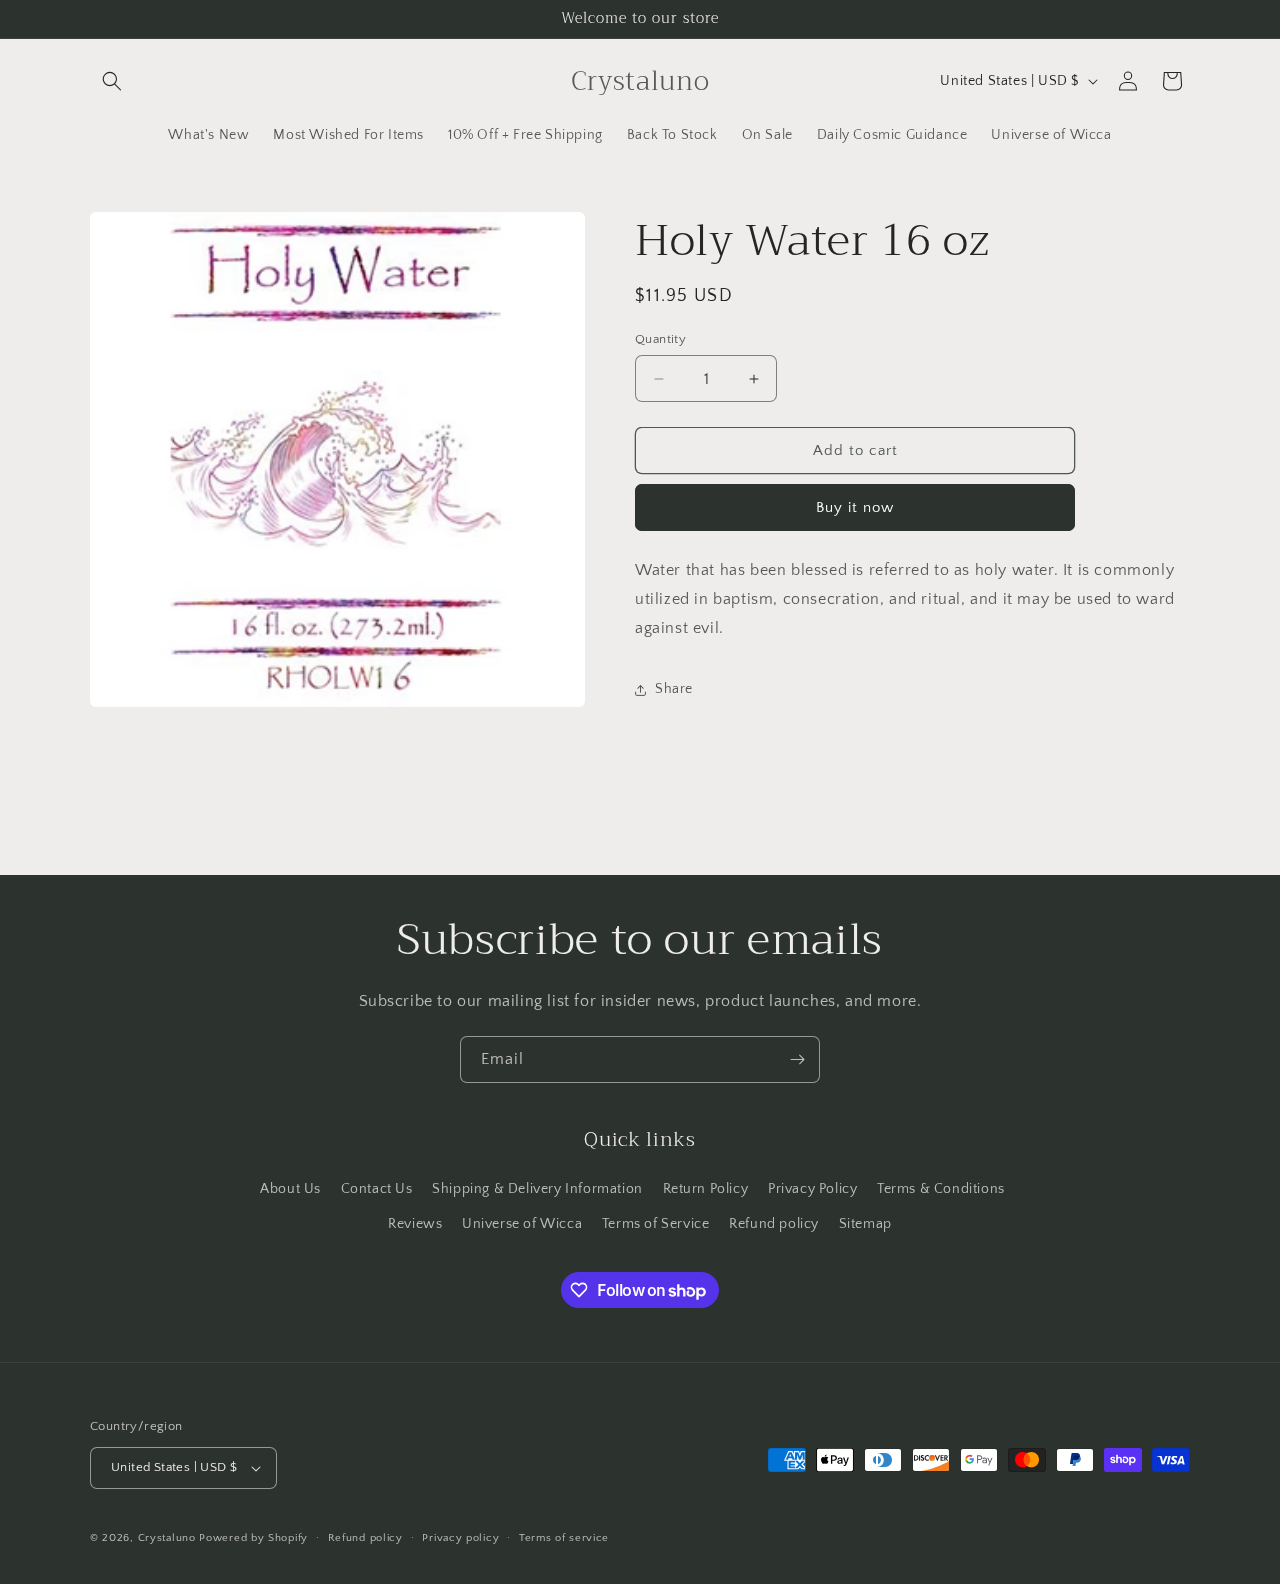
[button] (112, 81)
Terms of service (564, 1538)
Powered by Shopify (253, 1538)
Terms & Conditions (941, 1189)
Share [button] (674, 689)
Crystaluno (167, 1538)
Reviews (415, 1224)
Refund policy (774, 1224)
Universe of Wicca (522, 1224)
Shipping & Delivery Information (537, 1189)
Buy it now (855, 507)
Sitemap (865, 1224)
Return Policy (706, 1189)
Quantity (660, 339)
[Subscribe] (797, 1059)
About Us (290, 1189)
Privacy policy (460, 1538)
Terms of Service (656, 1224)
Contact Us (377, 1189)
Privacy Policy (812, 1189)
